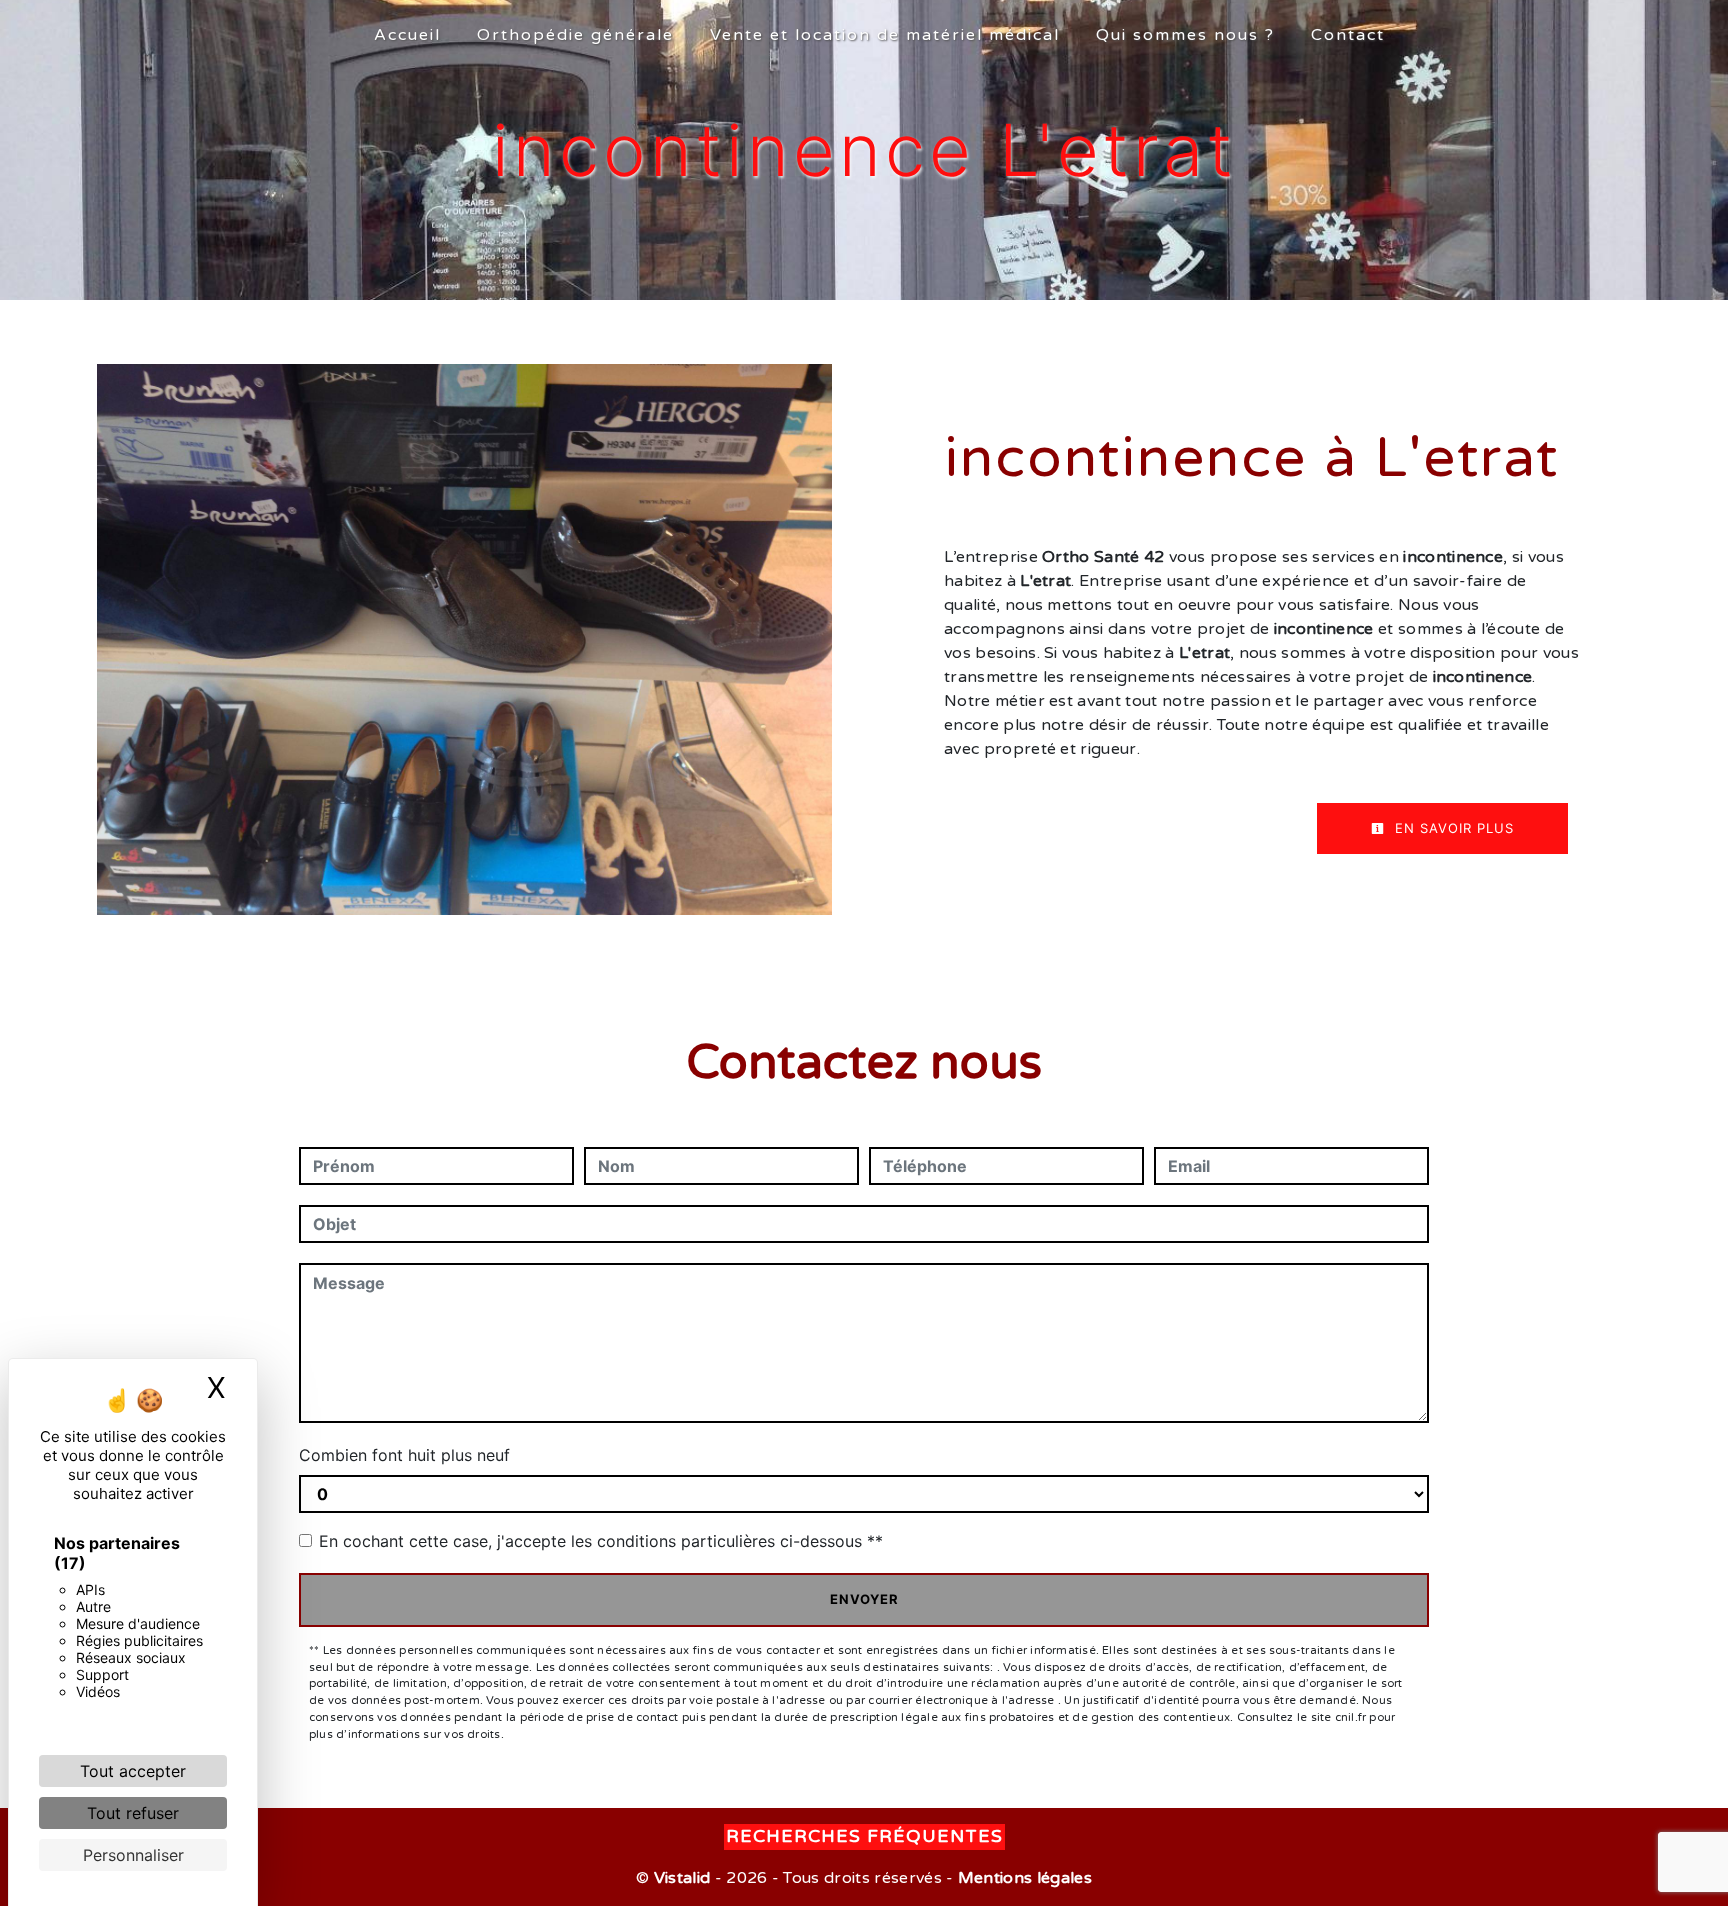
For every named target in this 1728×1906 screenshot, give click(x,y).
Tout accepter (133, 1771)
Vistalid (682, 1878)
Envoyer (864, 1599)
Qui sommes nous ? (1185, 35)
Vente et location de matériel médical (885, 35)
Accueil (407, 35)
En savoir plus (1452, 828)
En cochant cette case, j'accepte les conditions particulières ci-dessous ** (601, 1541)
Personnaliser (133, 1855)
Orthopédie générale (575, 35)
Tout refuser (133, 1813)
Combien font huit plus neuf (404, 1455)
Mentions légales (1023, 1878)
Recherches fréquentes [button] (864, 1836)
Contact (1348, 35)
